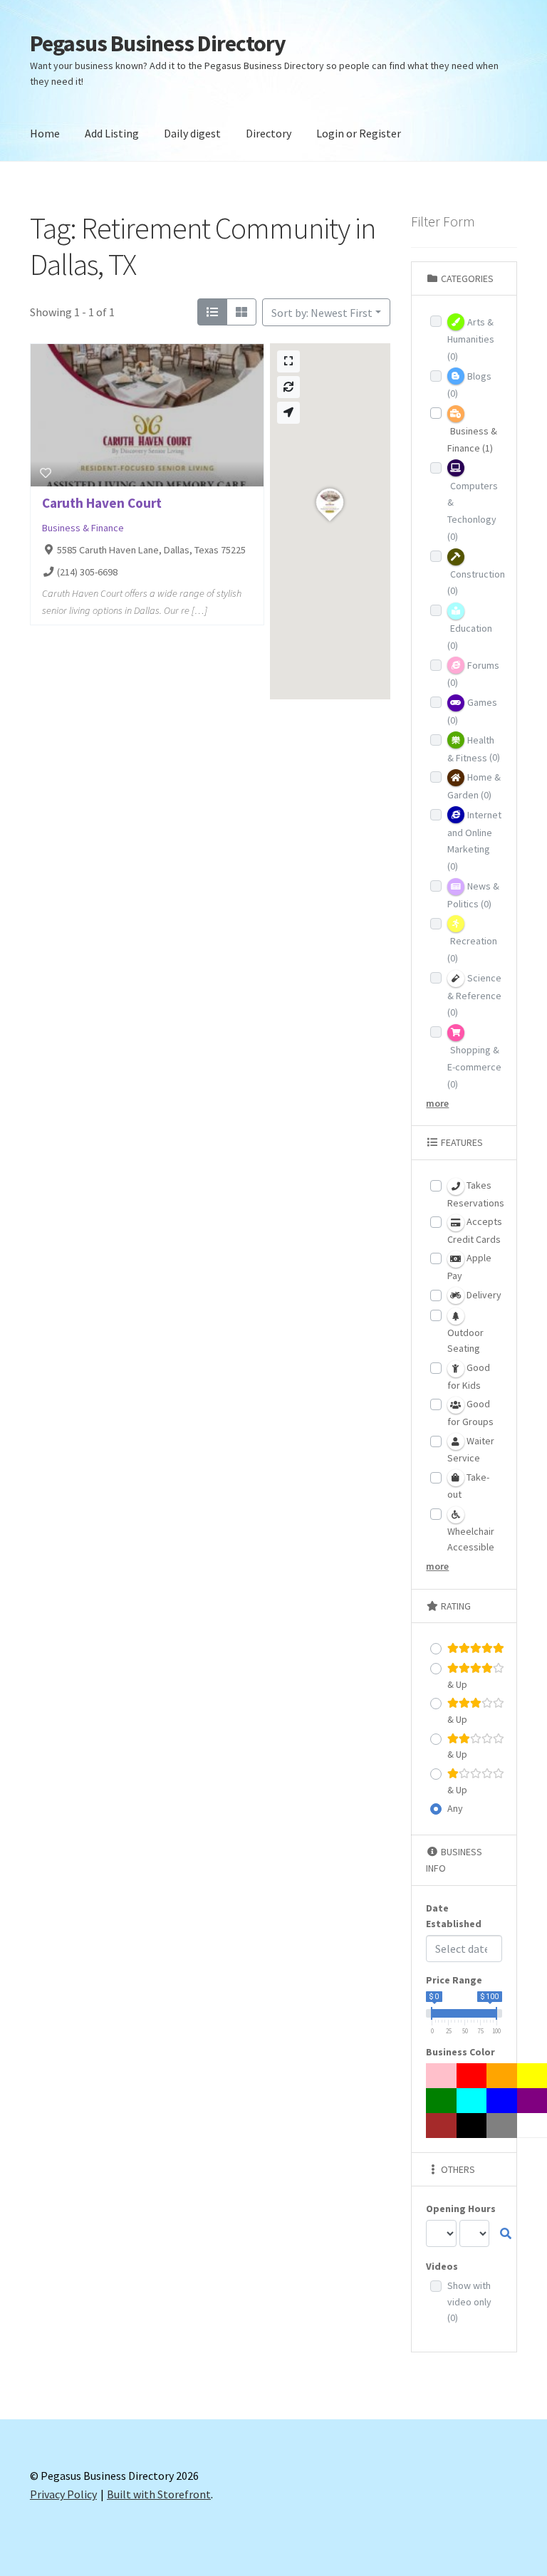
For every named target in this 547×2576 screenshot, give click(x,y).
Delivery (483, 1295)
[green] (442, 2101)
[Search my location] (288, 413)
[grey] (502, 2126)
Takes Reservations (476, 1194)
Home (45, 133)
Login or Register (359, 133)
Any (455, 1808)
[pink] (442, 2076)
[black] (472, 2126)
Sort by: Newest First (322, 313)
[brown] (442, 2126)
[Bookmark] (46, 473)
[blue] (502, 2101)
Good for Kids (469, 1376)
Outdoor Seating (465, 1341)
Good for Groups (470, 1413)
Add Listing (112, 133)
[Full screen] (288, 361)
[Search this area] (288, 387)
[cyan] (472, 2101)
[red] (472, 2076)
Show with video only (469, 2301)
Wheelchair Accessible (471, 1539)
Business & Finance (83, 528)
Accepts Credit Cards (475, 1230)
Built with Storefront (159, 2494)
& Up (457, 1684)
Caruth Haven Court (102, 503)
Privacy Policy (63, 2494)
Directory (269, 133)
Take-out (468, 1486)
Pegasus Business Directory (158, 43)
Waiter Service (471, 1450)
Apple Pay (469, 1267)
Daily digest (192, 133)
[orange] (502, 2076)
